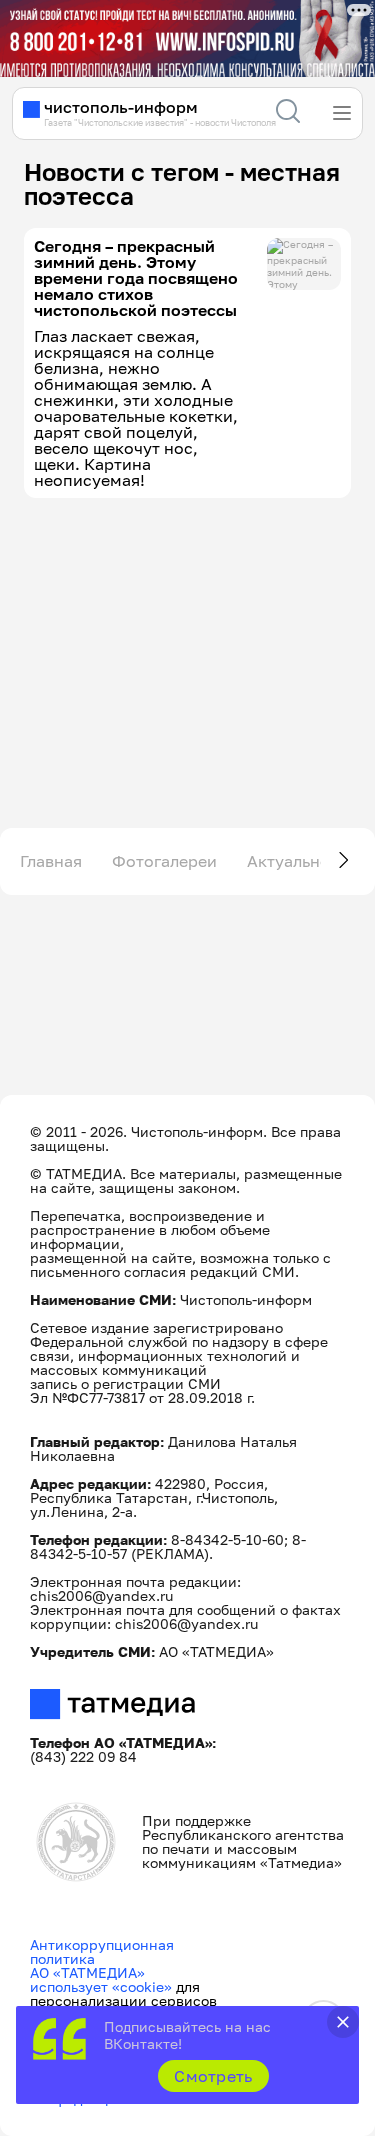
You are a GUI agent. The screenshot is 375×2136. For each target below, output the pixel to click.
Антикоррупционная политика (102, 1951)
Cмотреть (213, 2076)
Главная (51, 861)
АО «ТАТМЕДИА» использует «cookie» (101, 1979)
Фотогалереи (164, 861)
